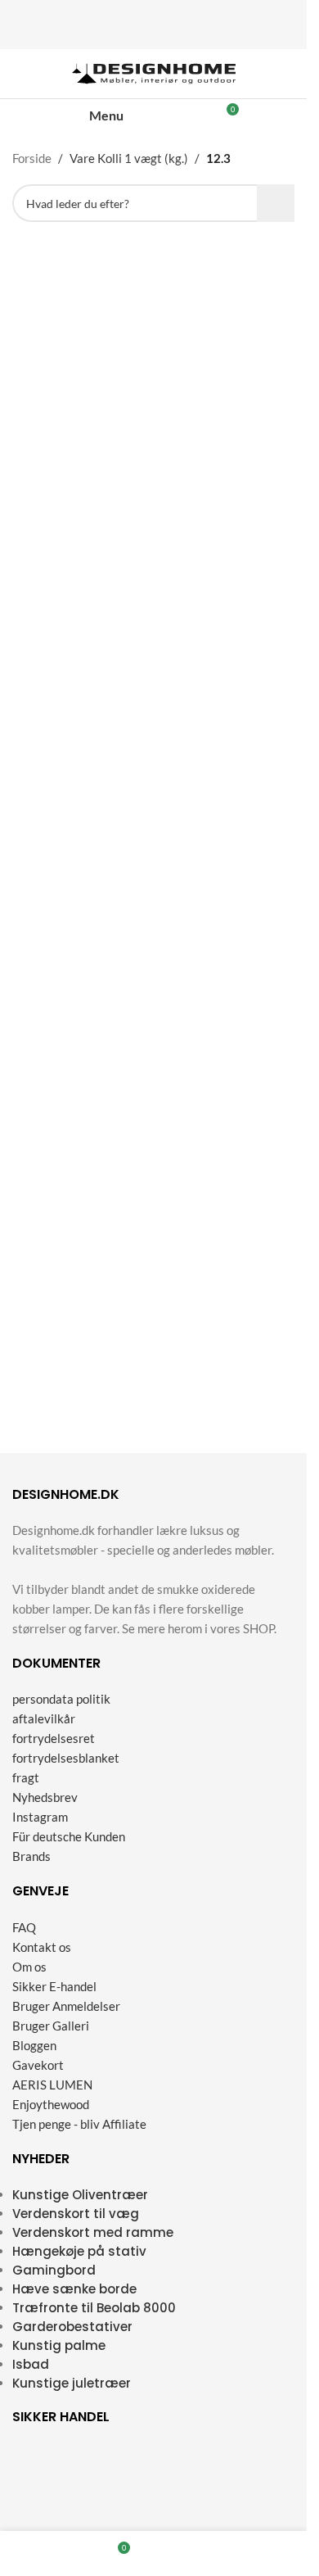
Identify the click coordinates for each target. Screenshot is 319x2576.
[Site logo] (154, 72)
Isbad (31, 2364)
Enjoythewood (51, 2104)
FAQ (24, 1927)
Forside (32, 158)
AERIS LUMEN (52, 2085)
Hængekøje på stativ (79, 2251)
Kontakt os (42, 1947)
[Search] (171, 115)
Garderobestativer (72, 2327)
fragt (26, 1777)
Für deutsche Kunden (69, 1836)
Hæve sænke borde (74, 2289)
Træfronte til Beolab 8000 (94, 2308)
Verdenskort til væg (76, 2214)
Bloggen (34, 2045)
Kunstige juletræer (72, 2383)
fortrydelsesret (54, 1738)
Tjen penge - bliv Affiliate (79, 2124)
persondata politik (61, 1699)
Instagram (40, 1817)
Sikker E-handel (54, 1986)
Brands (31, 1856)
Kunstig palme (59, 2345)
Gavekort (38, 2065)
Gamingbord (54, 2270)
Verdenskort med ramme (93, 2232)
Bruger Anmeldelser (66, 2006)
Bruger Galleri (51, 2026)
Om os (29, 1967)
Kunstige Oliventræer (80, 2195)
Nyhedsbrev (45, 1797)
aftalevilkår (44, 1718)
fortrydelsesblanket (66, 1758)
